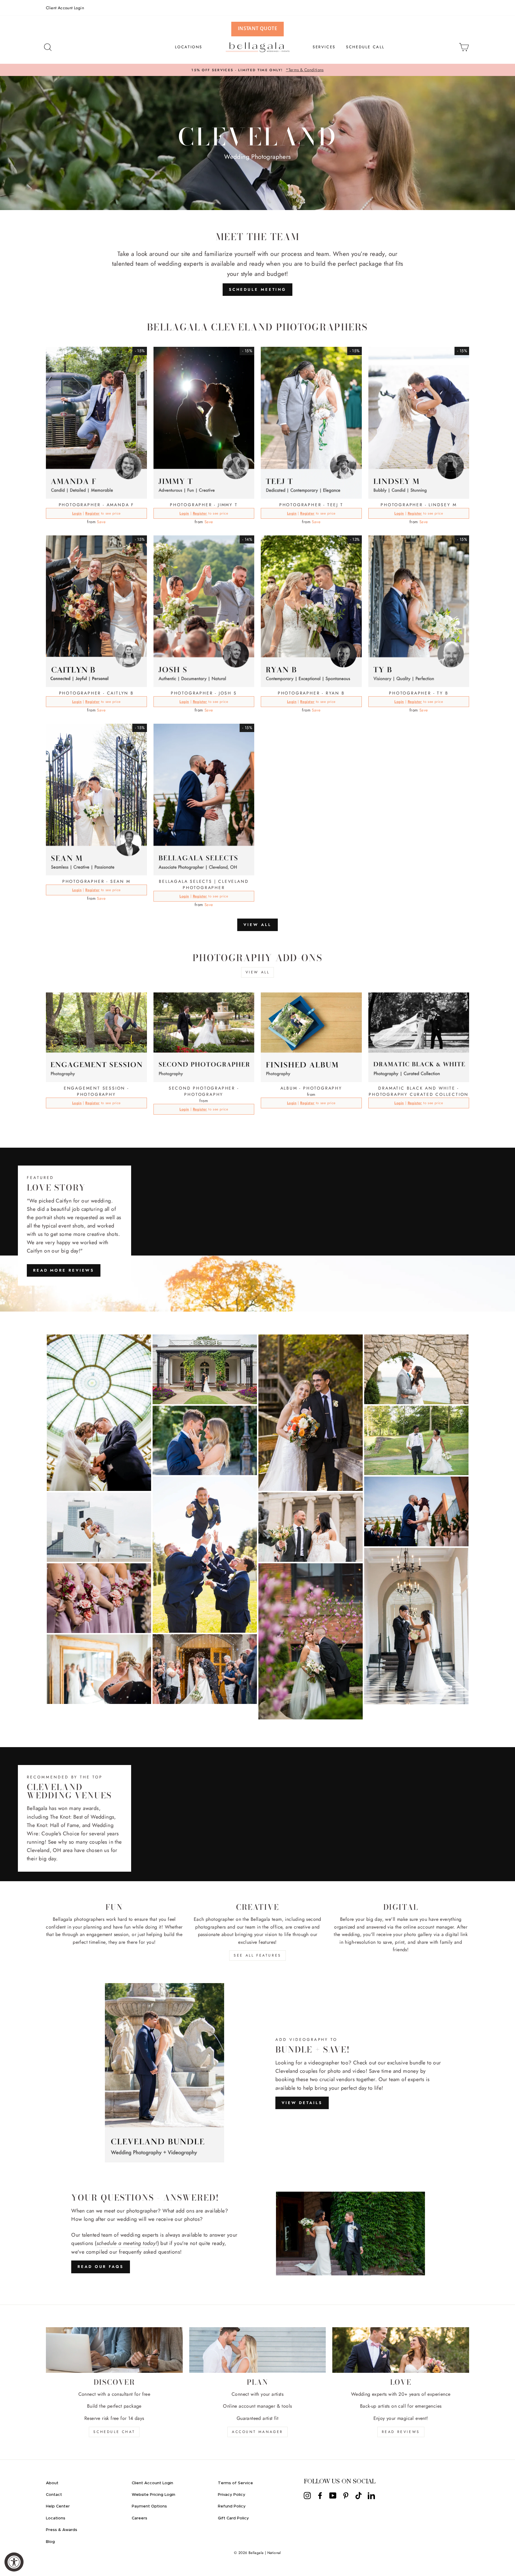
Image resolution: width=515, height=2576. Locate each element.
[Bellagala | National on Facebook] (320, 2496)
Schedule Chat (114, 2432)
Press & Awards (62, 2530)
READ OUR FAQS (101, 2267)
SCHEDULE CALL (365, 47)
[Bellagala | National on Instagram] (307, 2496)
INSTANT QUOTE (257, 28)
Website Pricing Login (153, 2495)
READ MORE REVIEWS (64, 1270)
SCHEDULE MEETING (257, 289)
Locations (56, 2518)
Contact (54, 2495)
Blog (50, 2542)
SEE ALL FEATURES (257, 1955)
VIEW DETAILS (302, 2103)
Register (92, 513)
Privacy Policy (232, 2495)
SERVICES (324, 47)
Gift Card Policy (233, 2518)
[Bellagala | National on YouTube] (333, 2496)
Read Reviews (401, 2432)
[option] (257, 70)
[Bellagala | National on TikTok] (359, 2496)
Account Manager (257, 2432)
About (52, 2483)
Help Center (58, 2506)
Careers (139, 2518)
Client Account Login (65, 8)
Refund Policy (232, 2506)
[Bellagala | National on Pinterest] (346, 2496)
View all (257, 925)
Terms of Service (235, 2483)
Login (77, 513)
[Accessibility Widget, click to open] (14, 2562)
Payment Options (149, 2506)
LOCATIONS (189, 47)
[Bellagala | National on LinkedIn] (371, 2496)
